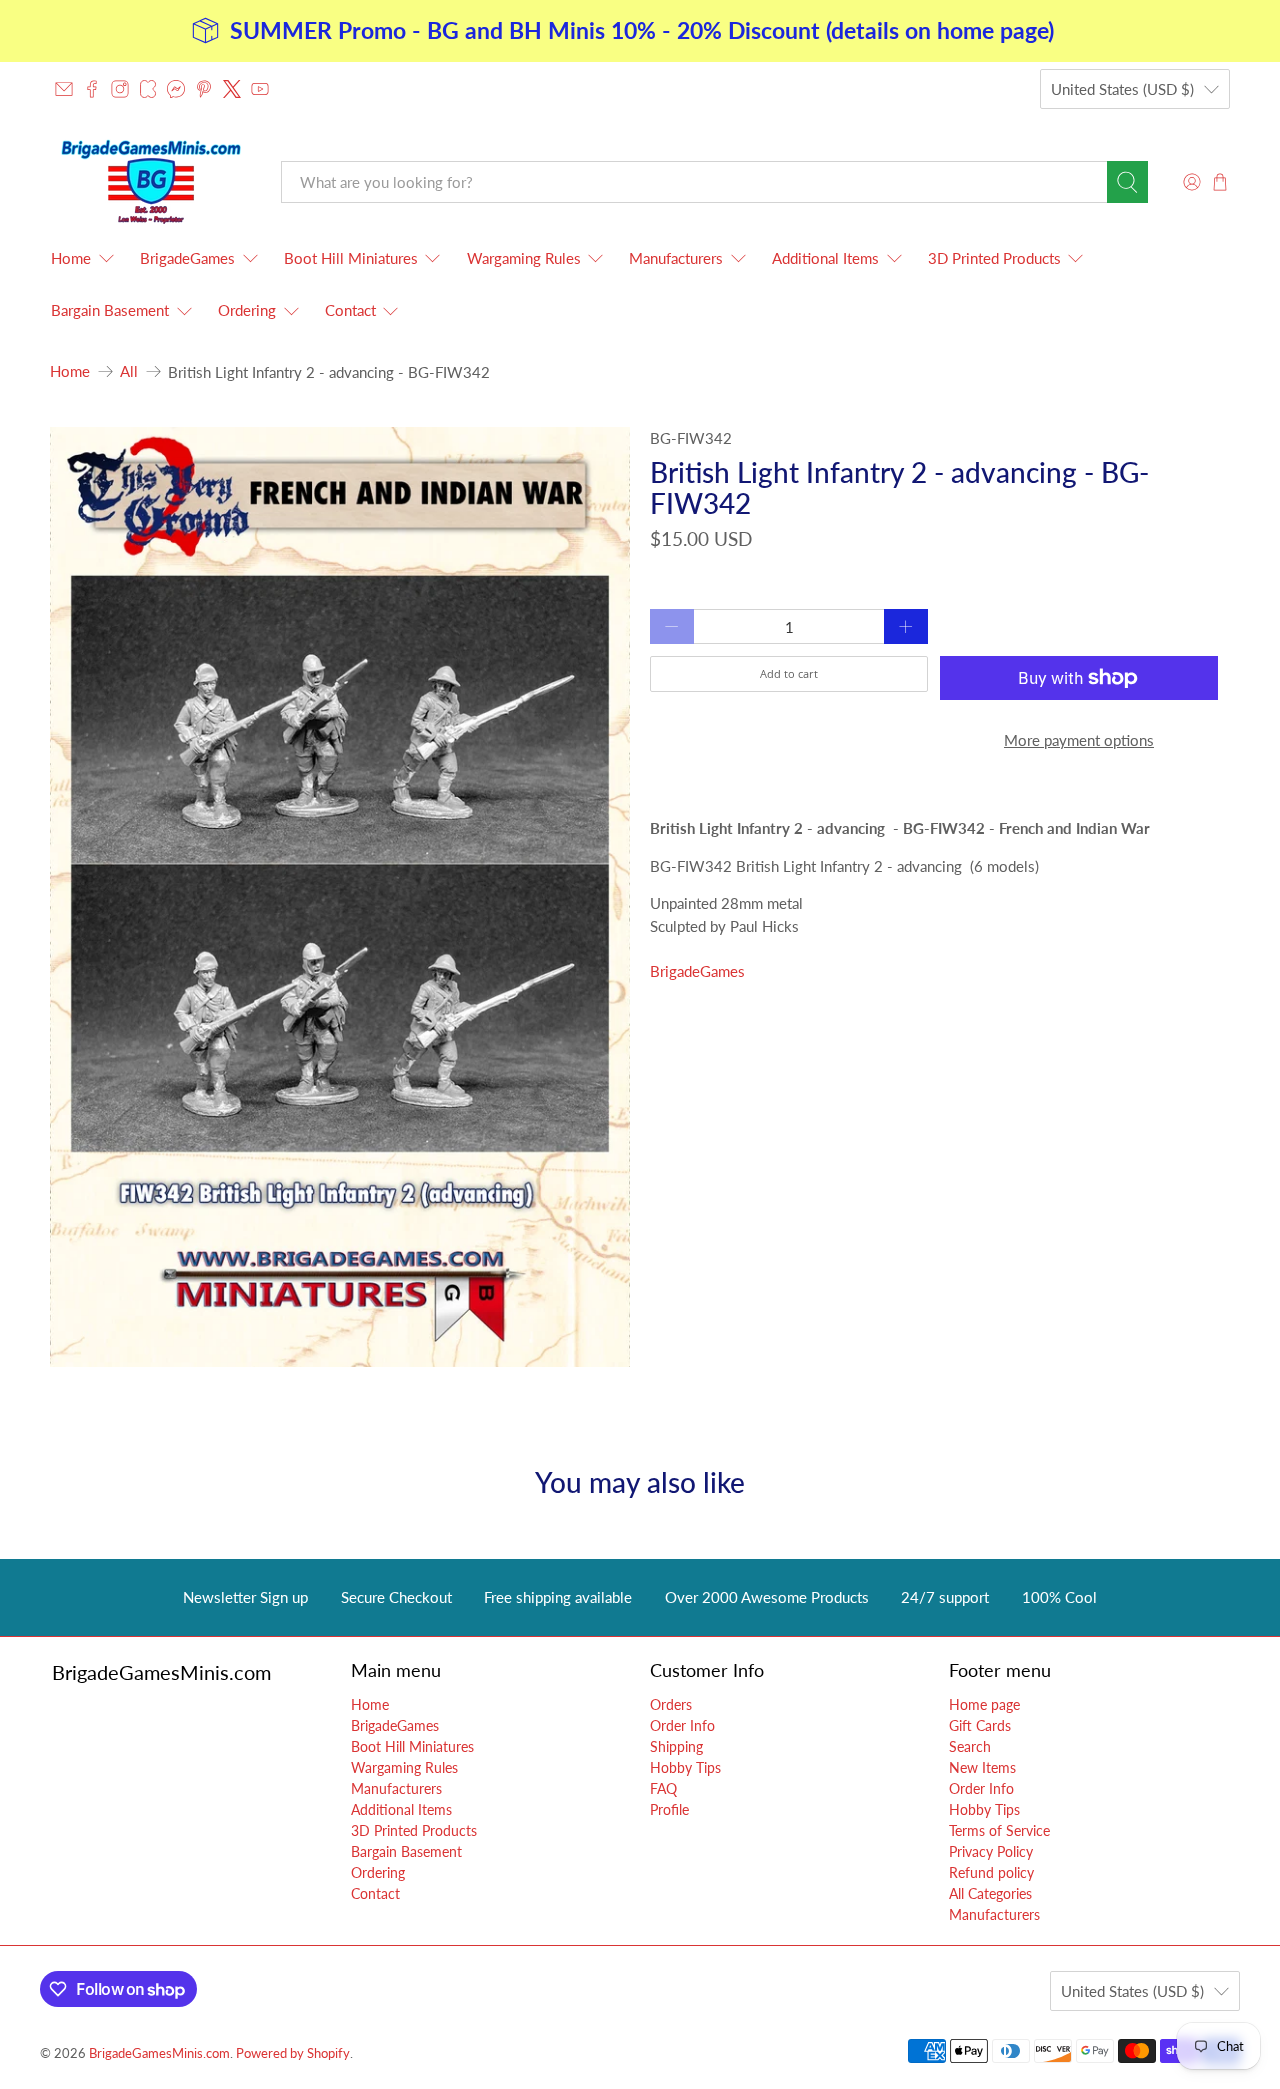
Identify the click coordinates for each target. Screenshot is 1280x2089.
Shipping (676, 1746)
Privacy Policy (991, 1851)
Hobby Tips (685, 1767)
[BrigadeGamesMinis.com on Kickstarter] (148, 89)
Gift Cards (980, 1725)
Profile (669, 1809)
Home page (984, 1704)
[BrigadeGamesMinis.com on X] (232, 89)
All (129, 371)
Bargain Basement (110, 310)
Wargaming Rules (524, 258)
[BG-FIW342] (340, 897)
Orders (671, 1704)
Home (71, 258)
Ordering (247, 310)
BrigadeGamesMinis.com (159, 2053)
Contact (350, 310)
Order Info (682, 1725)
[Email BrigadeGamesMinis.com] (64, 89)
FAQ (663, 1788)
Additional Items (825, 258)
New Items (982, 1767)
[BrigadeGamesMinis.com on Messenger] (176, 89)
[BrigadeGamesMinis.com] (151, 181)
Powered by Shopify (293, 2053)
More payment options (1079, 740)
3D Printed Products (994, 258)
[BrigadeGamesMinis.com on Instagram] (120, 89)
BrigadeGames (187, 258)
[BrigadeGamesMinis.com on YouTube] (260, 89)
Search (970, 1746)
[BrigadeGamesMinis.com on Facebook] (92, 89)
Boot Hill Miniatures (351, 258)
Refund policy (991, 1872)
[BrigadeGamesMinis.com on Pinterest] (204, 89)
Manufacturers (676, 258)
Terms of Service (999, 1830)
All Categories (990, 1893)
